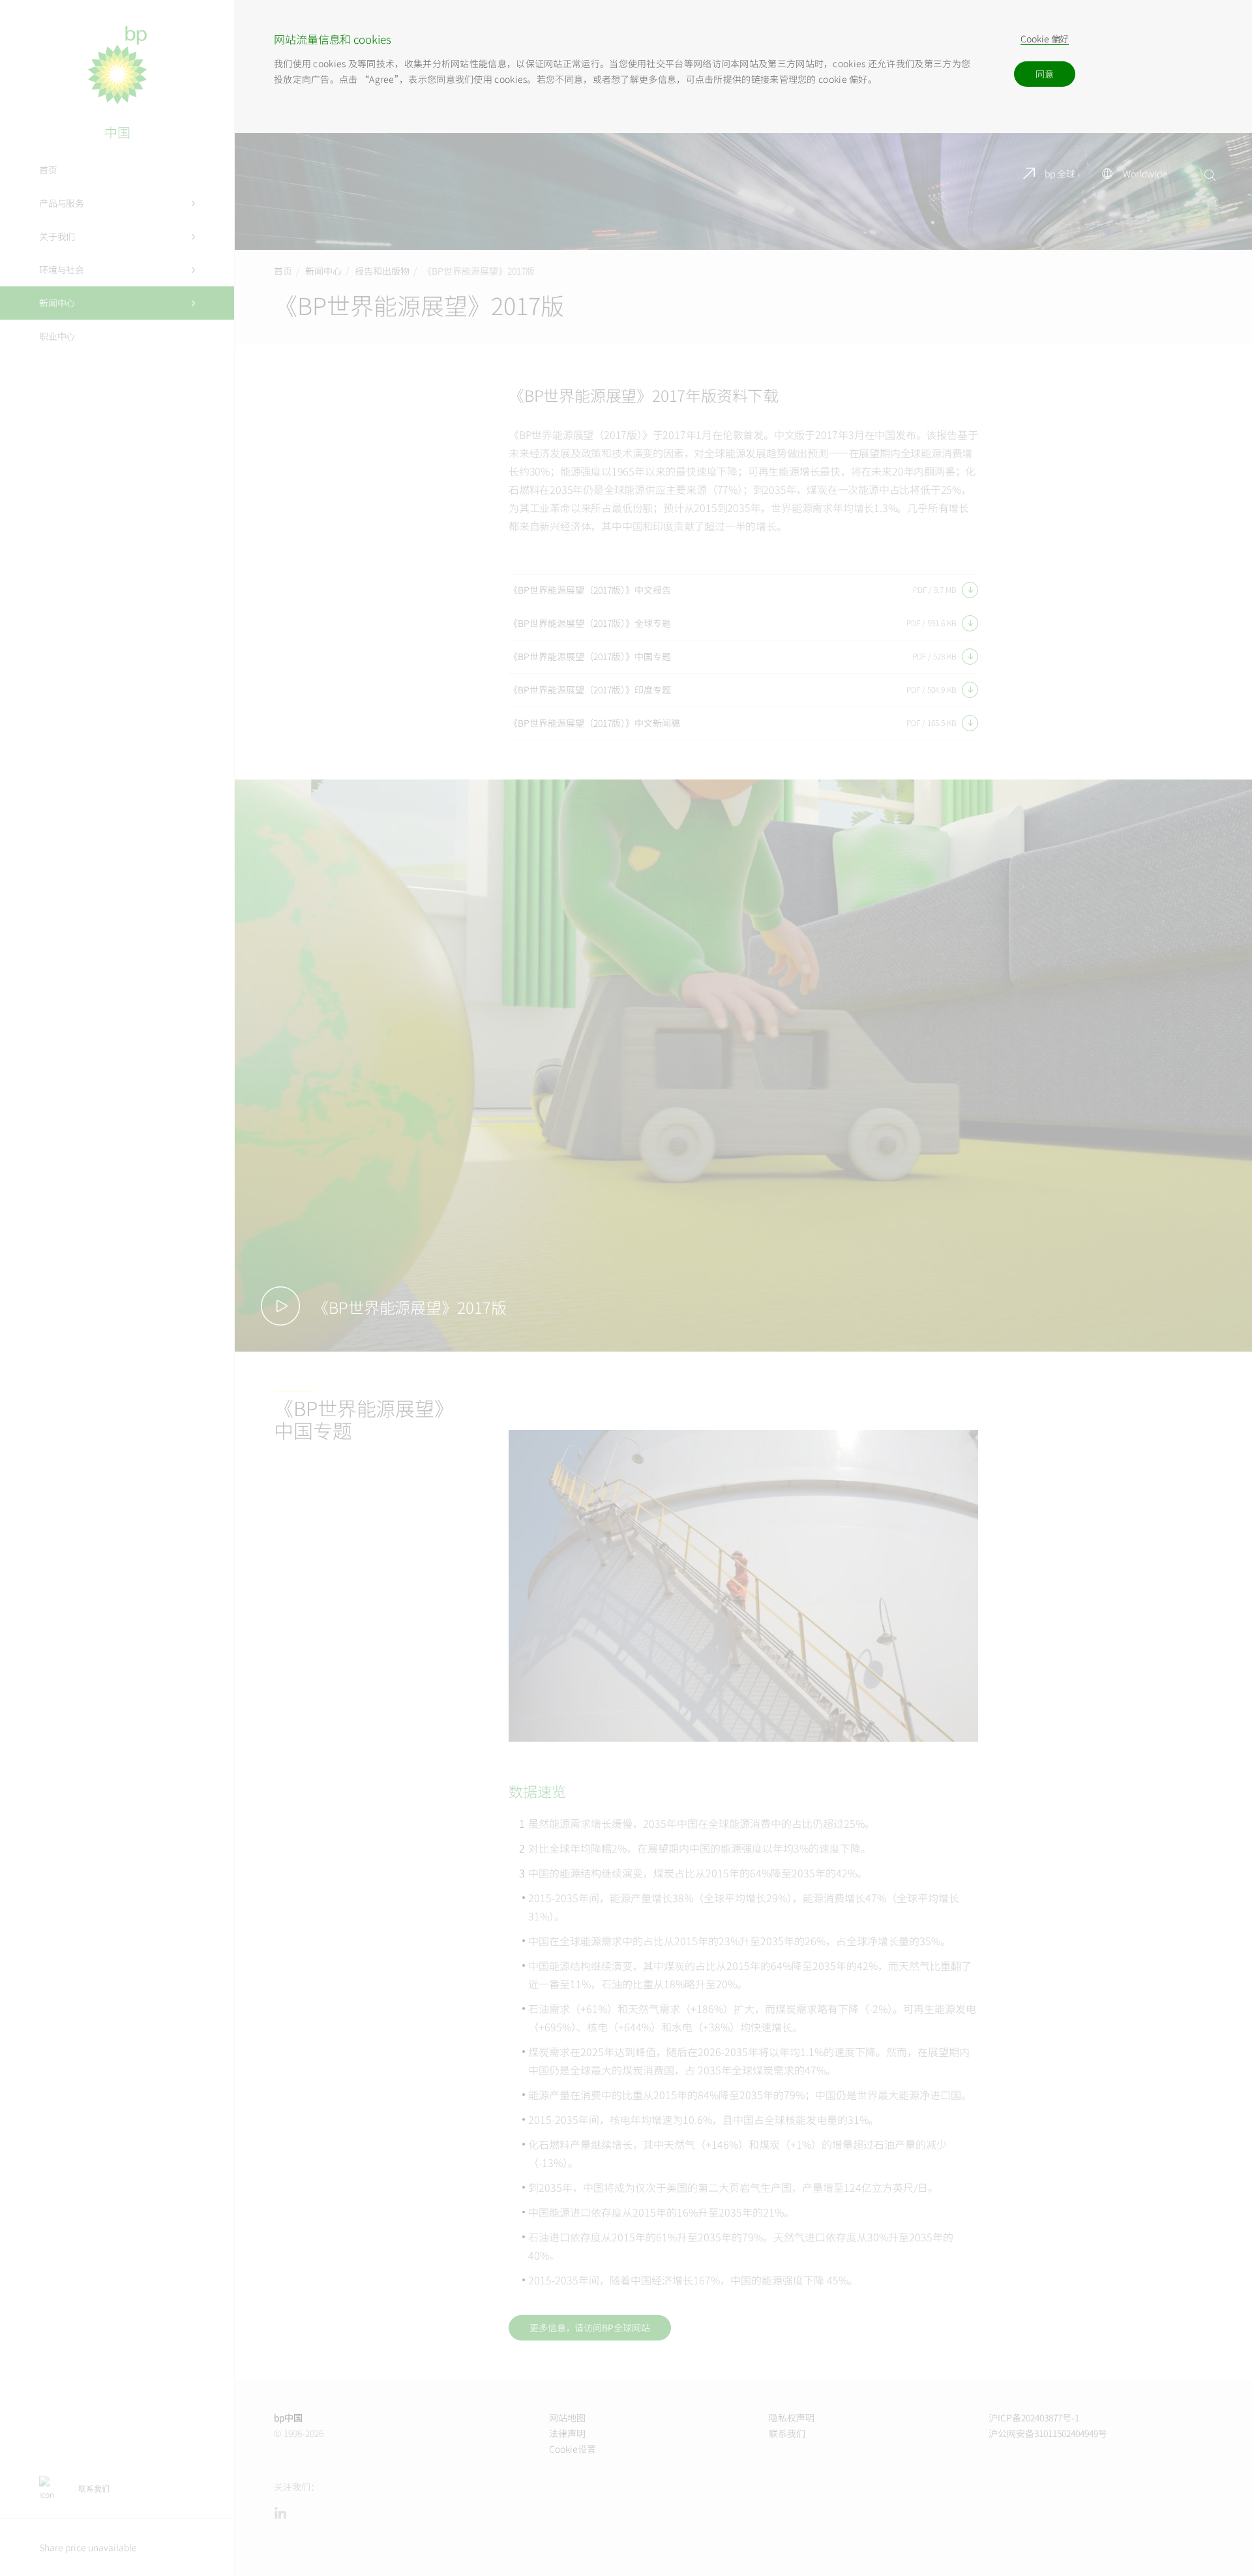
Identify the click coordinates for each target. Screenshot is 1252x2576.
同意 (1045, 74)
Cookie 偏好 (1045, 39)
